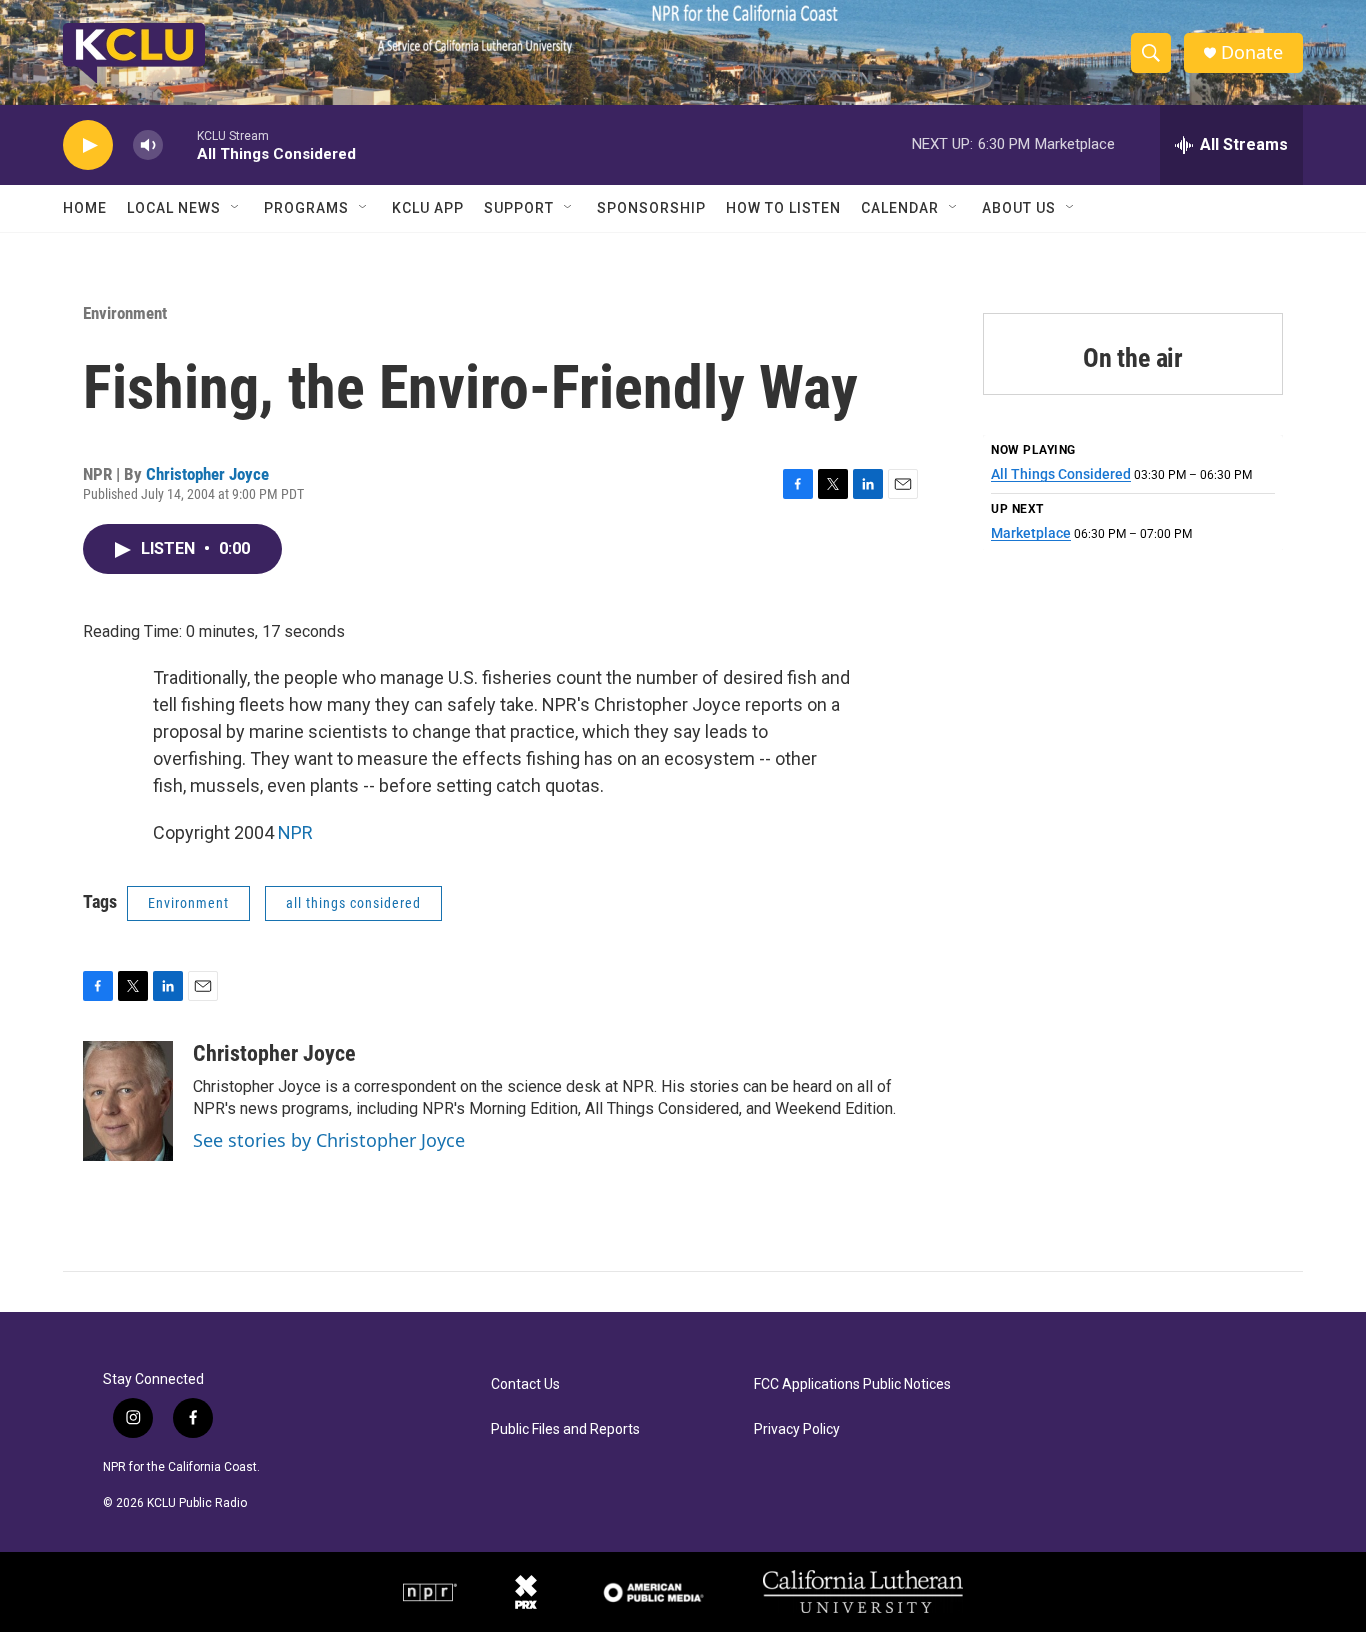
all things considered (353, 903)
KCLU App (428, 208)
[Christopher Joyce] (128, 1101)
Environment (125, 313)
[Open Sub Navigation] (236, 208)
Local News (174, 208)
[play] (88, 145)
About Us (1019, 208)
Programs (306, 208)
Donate (1252, 52)
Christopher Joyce (207, 474)
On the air (1133, 358)
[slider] (180, 144)
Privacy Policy (797, 1429)
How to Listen (783, 208)
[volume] (148, 145)
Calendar (900, 208)
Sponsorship (651, 208)
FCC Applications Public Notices (852, 1384)
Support (519, 208)
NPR (295, 832)
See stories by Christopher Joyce (329, 1140)
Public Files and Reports (565, 1429)
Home (85, 208)
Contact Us (525, 1384)
